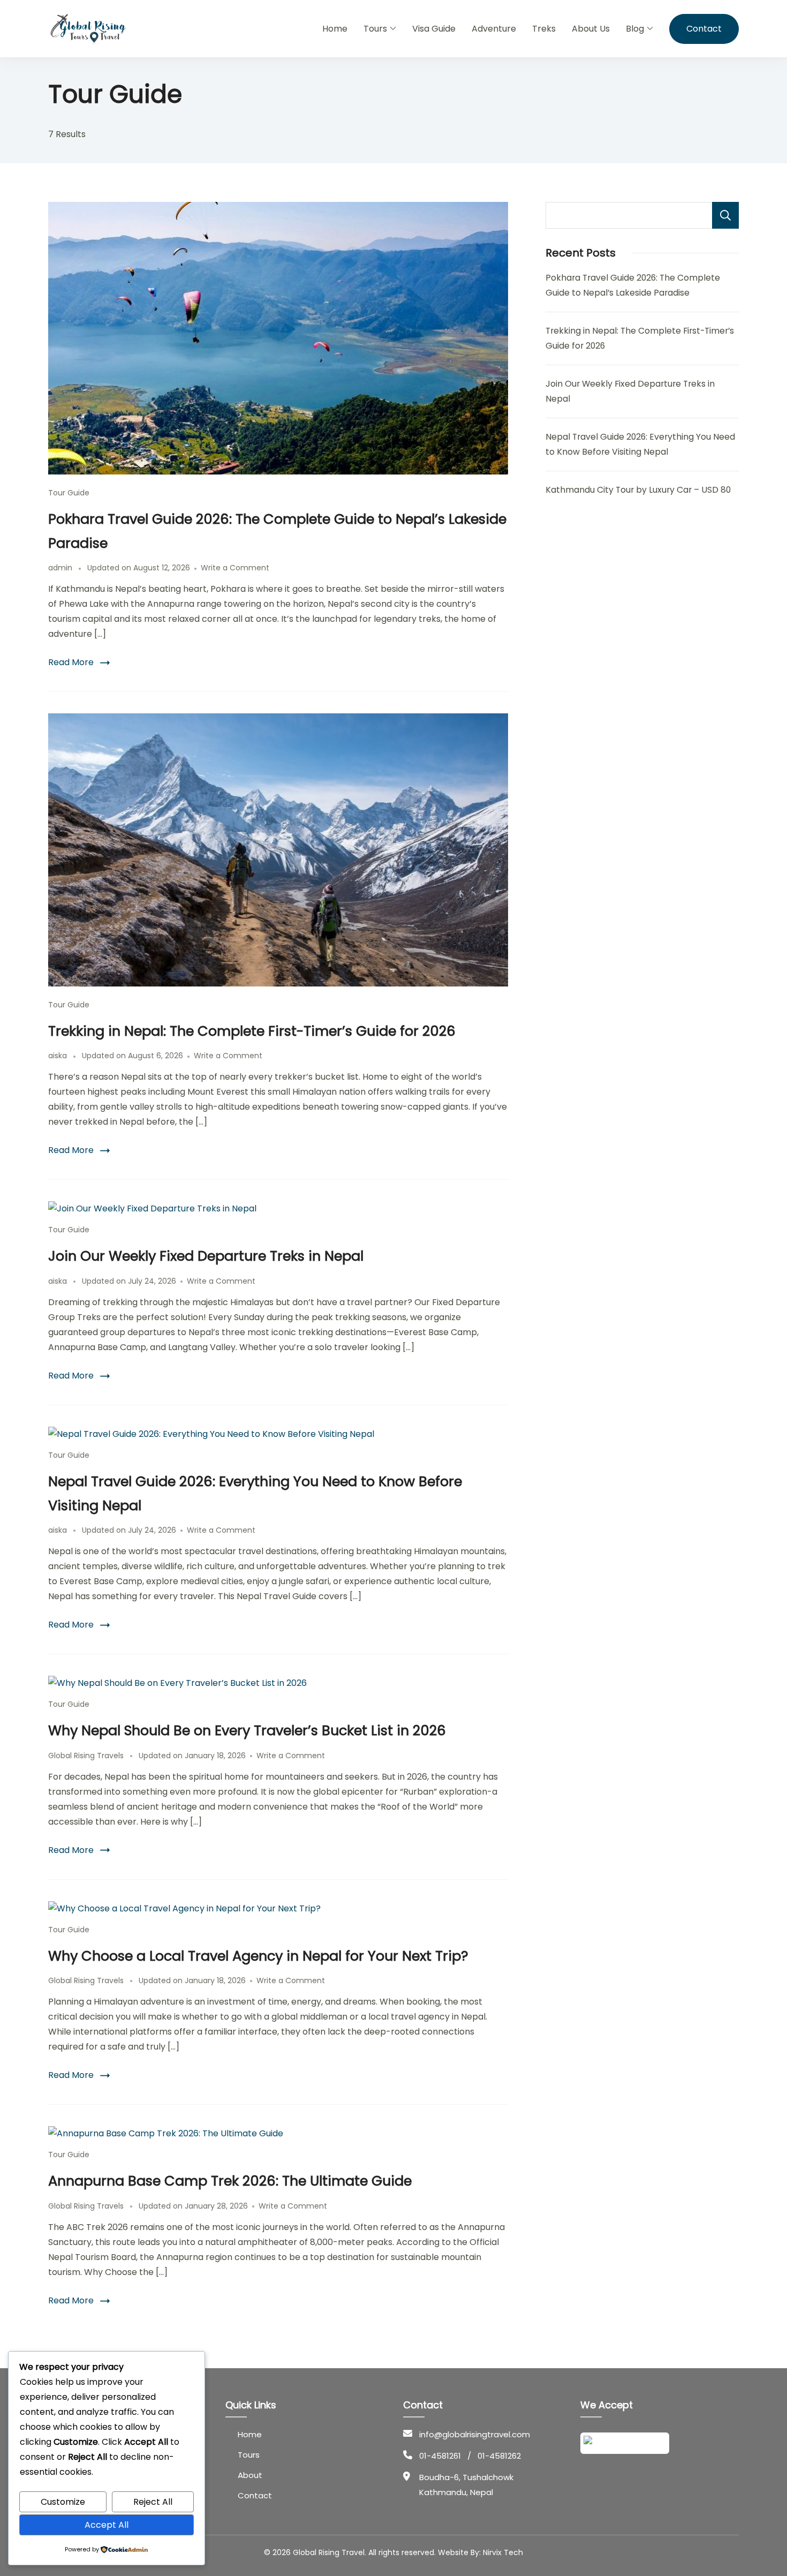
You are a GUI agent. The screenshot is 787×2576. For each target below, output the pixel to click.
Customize (63, 2502)
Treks (544, 29)
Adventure (494, 29)
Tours (375, 29)
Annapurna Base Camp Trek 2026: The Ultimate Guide (230, 2181)
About (250, 2475)
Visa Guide (434, 29)
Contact (704, 29)
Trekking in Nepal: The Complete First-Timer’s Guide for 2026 (252, 1031)
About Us (591, 29)
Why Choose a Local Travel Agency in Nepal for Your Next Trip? (258, 1956)
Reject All (153, 2502)
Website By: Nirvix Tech (480, 2552)
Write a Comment (235, 568)
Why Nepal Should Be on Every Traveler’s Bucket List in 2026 (247, 1730)
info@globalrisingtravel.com (475, 2434)
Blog (635, 29)
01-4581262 (499, 2456)
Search (725, 215)
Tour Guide (69, 493)
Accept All (107, 2525)
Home (335, 29)
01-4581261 (440, 2456)
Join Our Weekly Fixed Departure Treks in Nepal (206, 1256)
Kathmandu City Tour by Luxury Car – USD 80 (638, 490)
